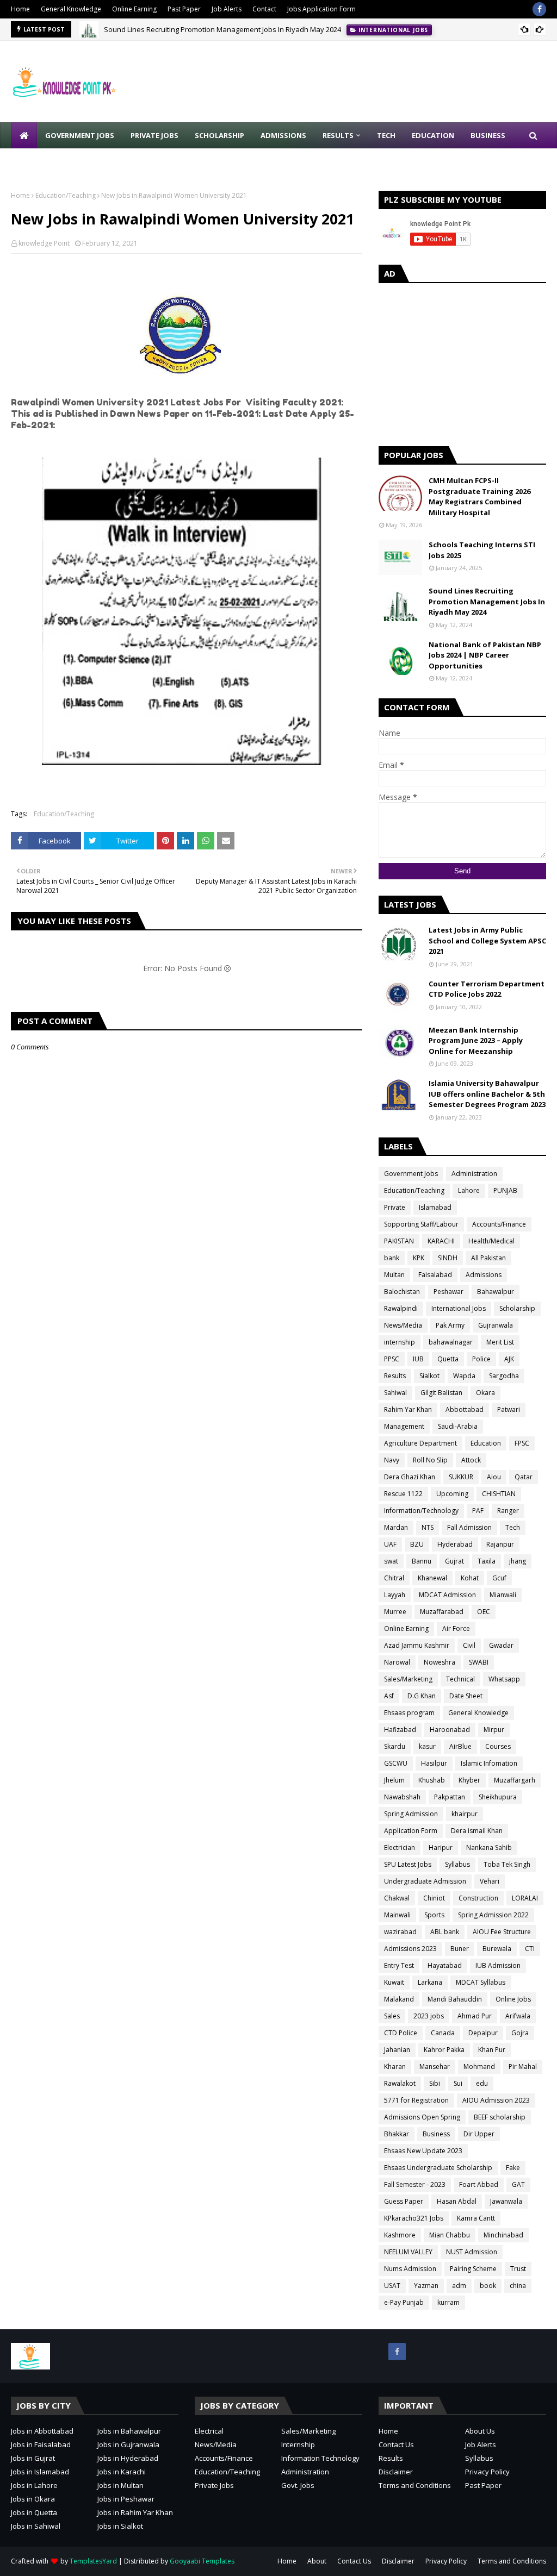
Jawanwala (506, 2201)
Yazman (426, 2286)
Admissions (484, 1275)
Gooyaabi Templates (202, 2561)
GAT (518, 2184)
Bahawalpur (496, 1292)
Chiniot (434, 1898)
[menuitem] (24, 135)
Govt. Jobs (298, 2485)
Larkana (430, 1982)
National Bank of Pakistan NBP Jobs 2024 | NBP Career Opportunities (485, 655)
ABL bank (445, 1932)
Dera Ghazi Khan (410, 1477)
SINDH (448, 1258)
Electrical (209, 2431)
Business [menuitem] (488, 135)
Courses (498, 1746)
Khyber (469, 1780)
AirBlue (460, 1746)
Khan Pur (492, 2050)
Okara (485, 1393)
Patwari (509, 1409)
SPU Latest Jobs (408, 1864)
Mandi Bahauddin (455, 1999)
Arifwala (518, 2016)
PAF (478, 1511)
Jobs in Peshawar (126, 2499)
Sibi (435, 2083)
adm (459, 2286)
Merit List (500, 1342)
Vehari (490, 1881)
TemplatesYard (93, 2561)
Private (395, 1207)
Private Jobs (214, 2485)
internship (400, 1342)
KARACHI (441, 1241)
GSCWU (396, 1763)
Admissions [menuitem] (283, 135)
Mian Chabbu (450, 2235)
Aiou (494, 1477)
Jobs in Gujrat (33, 2458)
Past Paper (184, 9)
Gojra (520, 2033)
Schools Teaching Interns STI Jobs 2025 (482, 550)
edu (482, 2083)
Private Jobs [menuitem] (154, 135)
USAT (392, 2286)
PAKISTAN (399, 1241)
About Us (480, 2431)
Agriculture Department (420, 1443)
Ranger (508, 1511)
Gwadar (501, 1645)
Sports (434, 1915)
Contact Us (396, 2444)
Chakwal (397, 1898)
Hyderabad (455, 1544)
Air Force (456, 1628)
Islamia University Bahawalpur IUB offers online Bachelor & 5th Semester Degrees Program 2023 (487, 1094)
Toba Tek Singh (507, 1864)
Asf (389, 1696)
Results (395, 1376)
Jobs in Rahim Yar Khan (135, 2512)
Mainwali (397, 1915)
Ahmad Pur (475, 2016)
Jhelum (394, 1780)
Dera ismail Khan (477, 1831)
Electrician (400, 1847)
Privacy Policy (487, 2472)
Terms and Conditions (415, 2485)
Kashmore (400, 2235)
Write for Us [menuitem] (44, 161)
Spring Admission (411, 1814)
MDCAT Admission (447, 1595)
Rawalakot (400, 2083)
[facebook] (539, 9)
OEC (484, 1612)
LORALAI (525, 1898)
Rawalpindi (401, 1308)
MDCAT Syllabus (481, 1982)
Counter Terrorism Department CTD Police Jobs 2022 (487, 989)
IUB (418, 1359)
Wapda (464, 1376)
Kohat (470, 1578)
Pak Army (450, 1325)
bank (392, 1258)
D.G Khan (422, 1696)
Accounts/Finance (499, 1224)
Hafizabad (400, 1730)
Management (404, 1426)
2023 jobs (429, 2016)
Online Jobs (513, 1999)
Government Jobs (411, 1174)
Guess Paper (404, 2201)
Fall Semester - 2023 (415, 2184)
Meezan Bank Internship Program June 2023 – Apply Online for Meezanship (476, 1040)
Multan (394, 1275)
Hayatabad (445, 1965)
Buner (460, 1949)
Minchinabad (503, 2235)
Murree (395, 1612)
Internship (298, 2444)
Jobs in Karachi (122, 2472)
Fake (513, 2168)
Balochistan (402, 1292)
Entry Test (399, 1965)
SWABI (479, 1662)
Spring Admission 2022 (493, 1915)
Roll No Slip (430, 1460)
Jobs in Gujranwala (128, 2444)
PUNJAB (505, 1190)
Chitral (394, 1578)
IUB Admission (498, 1965)
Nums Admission (410, 2269)
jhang (518, 1561)
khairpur (465, 1814)
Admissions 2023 (410, 1949)
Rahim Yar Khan (408, 1409)
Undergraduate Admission (425, 1881)
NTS (428, 1527)
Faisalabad (435, 1275)
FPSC (522, 1443)
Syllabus (457, 1864)
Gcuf (499, 1578)
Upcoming (452, 1494)
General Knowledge (71, 9)
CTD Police (401, 2033)
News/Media (403, 1325)
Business (436, 2134)
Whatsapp (504, 1679)
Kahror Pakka (444, 2050)
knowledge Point (44, 243)
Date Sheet (466, 1696)
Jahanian (397, 2050)
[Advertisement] (462, 362)
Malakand (399, 1999)
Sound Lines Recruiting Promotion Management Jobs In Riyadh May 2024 (222, 29)
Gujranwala (496, 1325)
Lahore (469, 1190)
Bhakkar (397, 2134)
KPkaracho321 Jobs (414, 2218)
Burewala (497, 1949)
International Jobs (459, 1308)
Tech (513, 1527)
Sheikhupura (498, 1797)
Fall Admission (469, 1527)
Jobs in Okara (33, 2499)
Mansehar (435, 2067)
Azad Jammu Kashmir (417, 1645)
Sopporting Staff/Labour (421, 1224)
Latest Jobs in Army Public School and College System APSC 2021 (487, 940)
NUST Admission (472, 2252)
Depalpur (483, 2033)
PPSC (392, 1359)
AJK (509, 1359)
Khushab (432, 1780)
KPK (419, 1258)
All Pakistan (488, 1258)
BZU (417, 1544)
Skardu (395, 1746)
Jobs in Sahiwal (36, 2526)
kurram (448, 2302)
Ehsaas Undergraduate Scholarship (438, 2168)
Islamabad (435, 1207)
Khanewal (432, 1578)
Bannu (422, 1561)
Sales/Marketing (408, 1679)
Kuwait (394, 1982)
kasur (427, 1746)
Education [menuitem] (433, 135)
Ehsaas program (409, 1713)
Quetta (448, 1359)
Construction (478, 1898)
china (518, 2286)
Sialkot (429, 1376)
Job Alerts (227, 9)
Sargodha (504, 1376)
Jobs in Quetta (34, 2512)
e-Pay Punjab (404, 2302)
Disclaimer (396, 2472)
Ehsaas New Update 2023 (423, 2151)
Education (486, 1443)
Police (481, 1359)
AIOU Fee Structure (502, 1932)
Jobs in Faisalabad (41, 2444)
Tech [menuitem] (386, 135)
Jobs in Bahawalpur (129, 2431)
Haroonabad (450, 1730)
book (488, 2286)
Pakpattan (450, 1797)
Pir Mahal (523, 2067)
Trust (518, 2269)
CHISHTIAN (499, 1494)
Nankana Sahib (489, 1847)
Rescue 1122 (403, 1494)
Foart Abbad (479, 2184)
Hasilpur (434, 1763)
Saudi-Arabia (458, 1426)
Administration (474, 1174)
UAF (390, 1544)
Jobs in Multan (120, 2485)
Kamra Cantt (476, 2218)
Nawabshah (402, 1797)
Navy (392, 1460)
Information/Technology (421, 1511)
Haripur (441, 1847)
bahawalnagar (451, 1342)
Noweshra (440, 1662)
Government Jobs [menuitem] (80, 135)
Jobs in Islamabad (40, 2472)
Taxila (487, 1561)
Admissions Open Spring (422, 2117)
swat (391, 1561)
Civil (469, 1645)
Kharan (395, 2067)
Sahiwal (395, 1393)
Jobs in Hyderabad (128, 2458)
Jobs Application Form (321, 9)
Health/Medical (491, 1241)
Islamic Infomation (489, 1763)
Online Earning (134, 9)
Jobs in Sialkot (120, 2526)
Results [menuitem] (338, 135)
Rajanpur (500, 1544)
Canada (443, 2033)
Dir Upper (479, 2134)
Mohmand (479, 2067)
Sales (392, 2016)
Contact (264, 9)
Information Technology (320, 2458)
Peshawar (448, 1292)
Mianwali (503, 1595)
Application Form (411, 1831)
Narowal (397, 1662)
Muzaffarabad (442, 1612)
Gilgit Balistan (441, 1393)
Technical (460, 1679)
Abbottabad (465, 1409)
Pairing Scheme (473, 2269)
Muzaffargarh (515, 1780)
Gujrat (454, 1561)
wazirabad (400, 1932)
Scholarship (517, 1308)
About (317, 2561)
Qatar (524, 1477)
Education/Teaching (66, 195)
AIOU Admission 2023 (496, 2100)
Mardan (396, 1527)
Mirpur (494, 1730)
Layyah (395, 1595)
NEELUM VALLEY (408, 2252)
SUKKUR (461, 1477)
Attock (471, 1460)
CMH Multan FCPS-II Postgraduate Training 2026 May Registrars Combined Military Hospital (479, 496)
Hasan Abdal (457, 2201)
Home (20, 9)
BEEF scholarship (500, 2117)
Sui (458, 2083)
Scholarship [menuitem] (219, 135)
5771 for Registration (416, 2100)
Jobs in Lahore (34, 2485)
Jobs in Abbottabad (42, 2431)
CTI (530, 1949)
